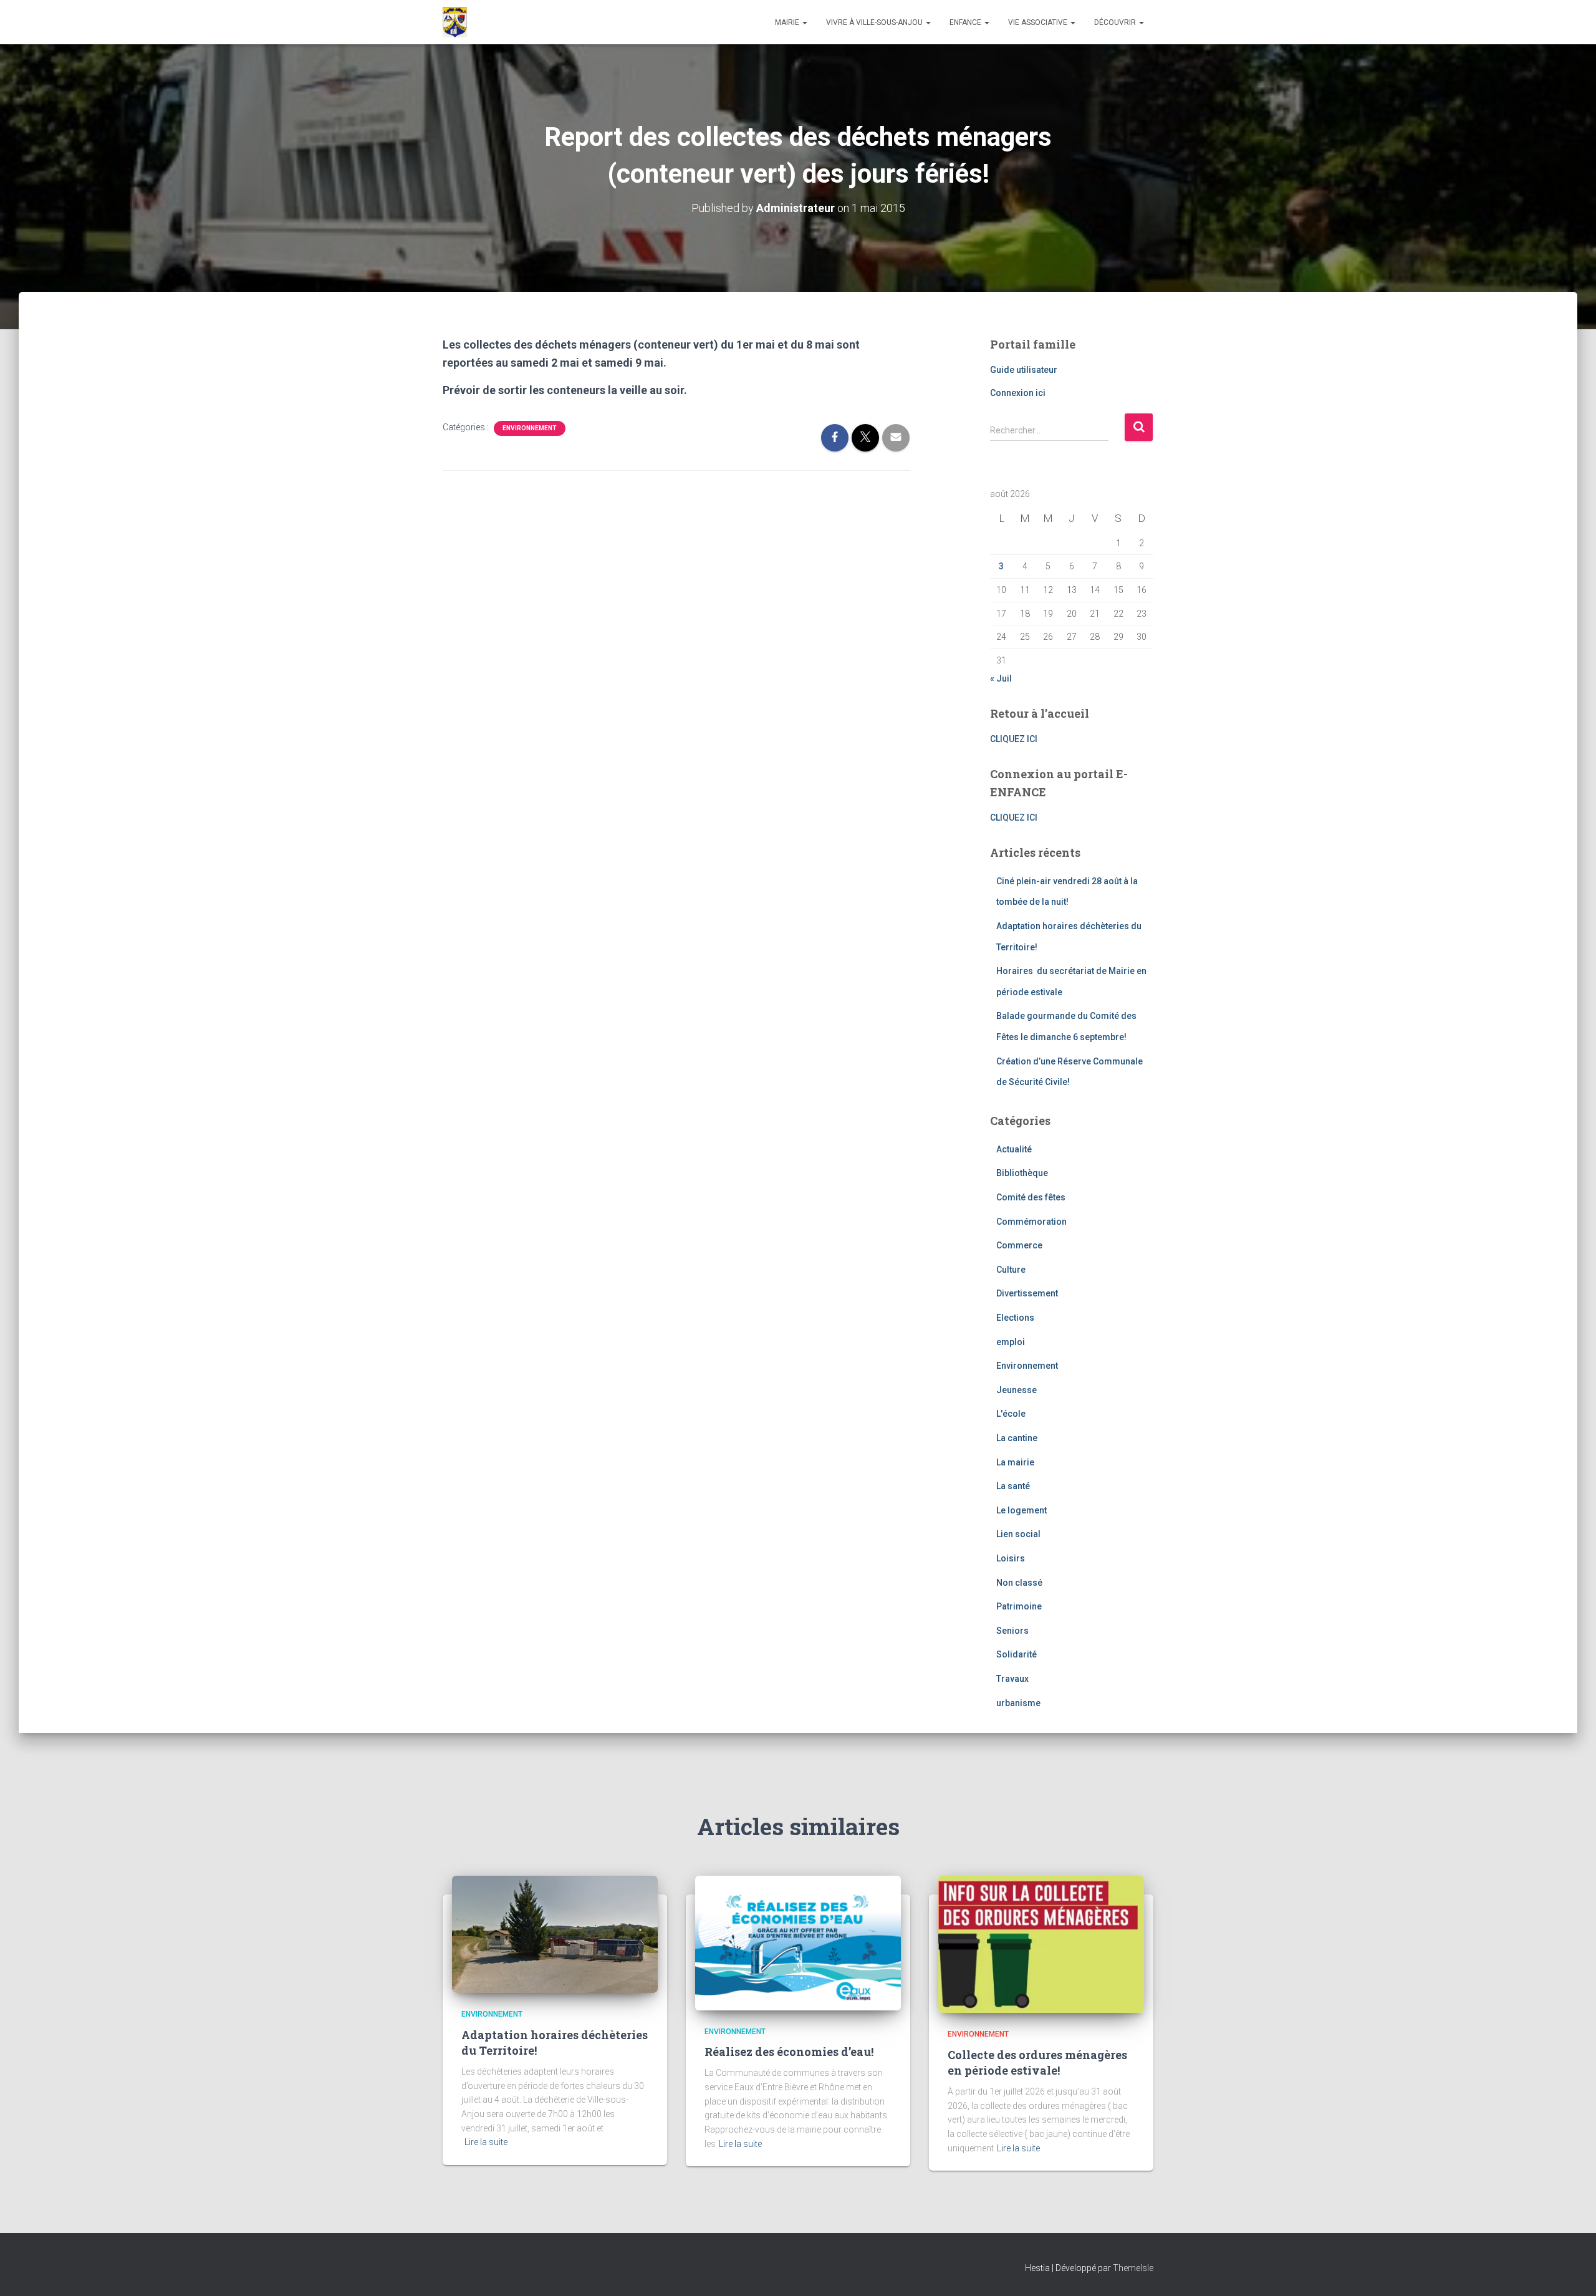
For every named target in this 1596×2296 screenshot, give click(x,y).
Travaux (1012, 1679)
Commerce (1019, 1245)
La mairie (1015, 1462)
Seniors (1012, 1631)
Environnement (530, 428)
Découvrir (1116, 22)
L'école (1011, 1414)
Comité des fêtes (1031, 1197)
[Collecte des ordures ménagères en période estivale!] (1041, 1944)
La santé (1013, 1486)
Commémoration (1031, 1222)
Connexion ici (1018, 393)
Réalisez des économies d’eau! (789, 2052)
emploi (1011, 1342)
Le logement (1022, 1510)
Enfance (966, 22)
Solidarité (1017, 1654)
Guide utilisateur (1024, 370)
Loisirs (1011, 1558)
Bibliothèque (1022, 1173)
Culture (1011, 1270)
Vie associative (1039, 22)
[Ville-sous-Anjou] (455, 22)
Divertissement (1027, 1293)
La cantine (1017, 1438)
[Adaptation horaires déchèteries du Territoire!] (555, 1934)
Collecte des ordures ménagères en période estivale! (1037, 2062)
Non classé (1019, 1583)
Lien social (1018, 1534)
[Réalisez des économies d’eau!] (798, 1942)
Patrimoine (1019, 1606)
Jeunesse (1017, 1390)
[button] (804, 22)
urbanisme (1018, 1703)
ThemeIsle (1133, 2268)
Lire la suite (486, 2142)
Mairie (788, 22)
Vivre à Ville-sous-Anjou (875, 22)
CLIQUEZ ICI (1014, 739)
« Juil (1001, 678)
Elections (1015, 1318)
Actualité (1014, 1149)
